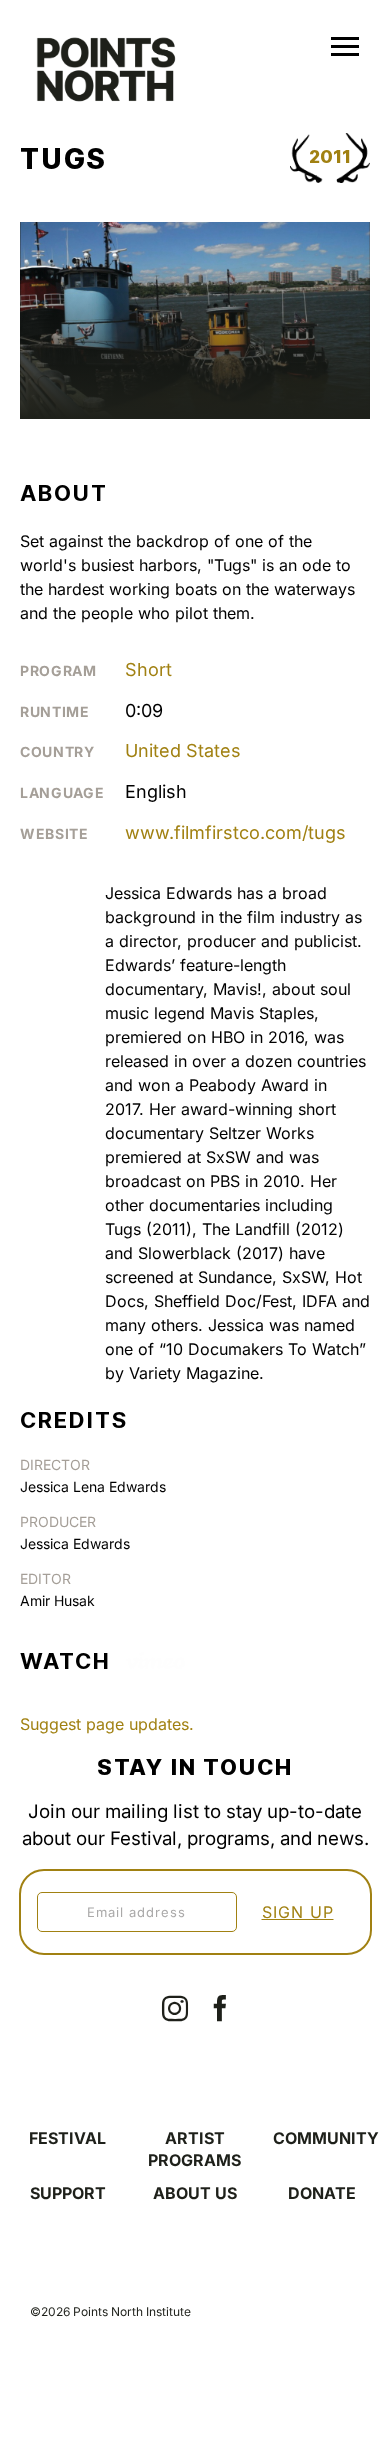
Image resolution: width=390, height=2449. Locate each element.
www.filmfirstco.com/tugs (235, 832)
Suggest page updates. (107, 1724)
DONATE (322, 2193)
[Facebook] (220, 2008)
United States (183, 750)
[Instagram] (175, 2008)
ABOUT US (195, 2193)
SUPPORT (68, 2193)
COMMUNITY (326, 2138)
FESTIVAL (67, 2138)
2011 (330, 156)
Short (148, 669)
